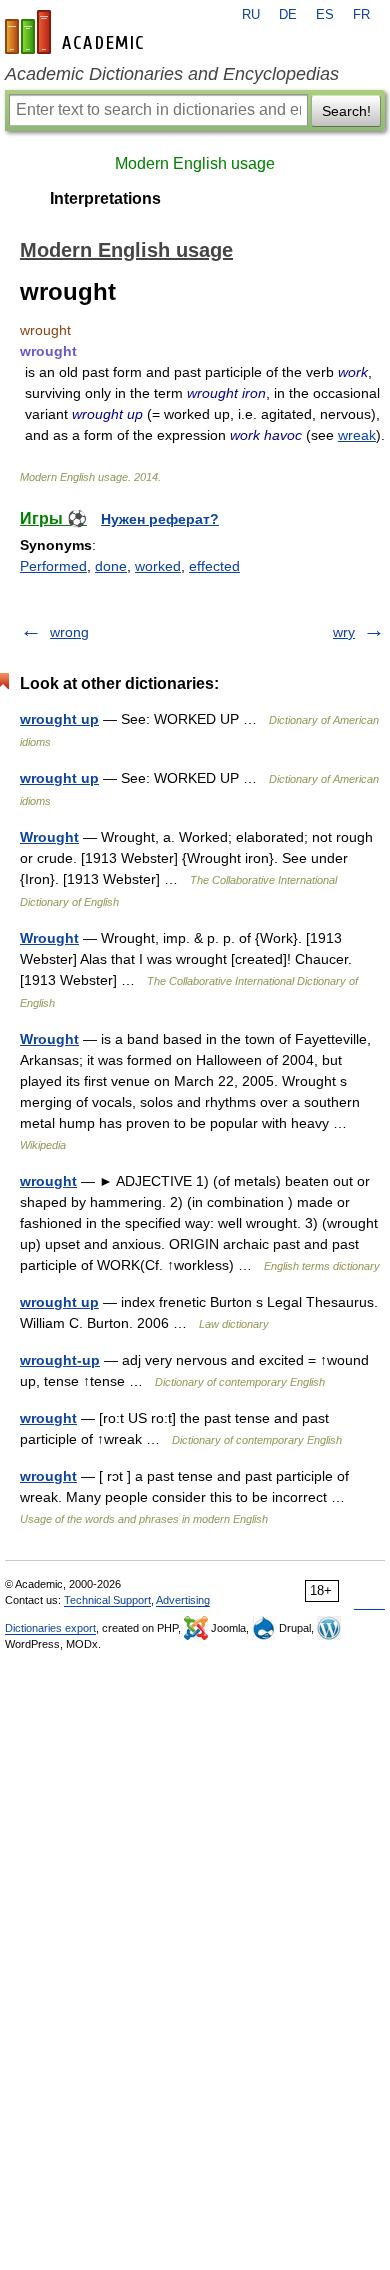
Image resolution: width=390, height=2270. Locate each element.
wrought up (59, 719)
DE (288, 15)
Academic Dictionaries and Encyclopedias (172, 74)
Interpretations (105, 198)
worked (158, 566)
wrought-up (60, 1360)
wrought (48, 1181)
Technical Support (107, 1600)
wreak (357, 435)
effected (214, 566)
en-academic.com (77, 32)
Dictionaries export (50, 1628)
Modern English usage (195, 163)
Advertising (183, 1600)
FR (361, 15)
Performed (53, 566)
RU (251, 15)
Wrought (49, 837)
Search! (346, 111)
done (111, 566)
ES (325, 15)
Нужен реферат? (160, 519)
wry (344, 632)
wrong (69, 632)
